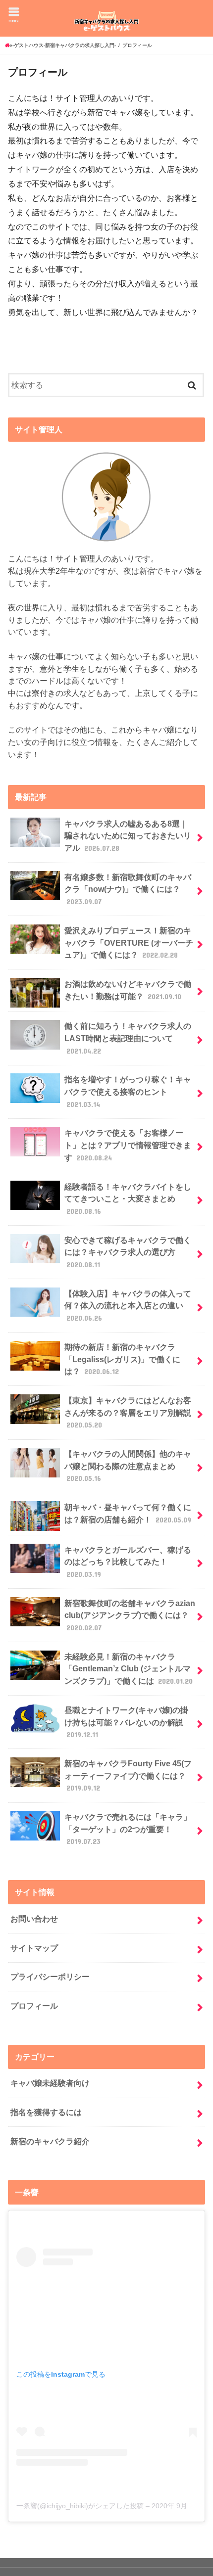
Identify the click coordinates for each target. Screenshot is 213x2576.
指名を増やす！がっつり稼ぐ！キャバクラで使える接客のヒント (128, 1091)
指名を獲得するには (46, 2112)
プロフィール (34, 2006)
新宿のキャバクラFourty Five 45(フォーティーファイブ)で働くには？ (128, 1775)
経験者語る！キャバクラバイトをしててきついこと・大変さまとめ (128, 1199)
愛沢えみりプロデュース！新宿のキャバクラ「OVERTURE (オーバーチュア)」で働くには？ (129, 943)
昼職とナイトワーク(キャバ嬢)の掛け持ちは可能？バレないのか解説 (126, 1722)
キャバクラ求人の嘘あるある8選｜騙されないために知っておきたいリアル (128, 836)
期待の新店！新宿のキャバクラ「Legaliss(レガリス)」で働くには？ (122, 1359)
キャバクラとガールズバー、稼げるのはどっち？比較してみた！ (128, 1562)
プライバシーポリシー (50, 1977)
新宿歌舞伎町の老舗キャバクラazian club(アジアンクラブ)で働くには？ (130, 1615)
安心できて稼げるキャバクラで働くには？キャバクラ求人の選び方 (128, 1252)
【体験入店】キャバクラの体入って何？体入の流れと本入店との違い (128, 1306)
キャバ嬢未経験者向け (50, 2083)
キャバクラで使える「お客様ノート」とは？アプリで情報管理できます (128, 1145)
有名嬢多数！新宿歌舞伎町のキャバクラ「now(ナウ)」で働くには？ (128, 889)
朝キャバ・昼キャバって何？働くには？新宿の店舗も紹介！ (128, 1513)
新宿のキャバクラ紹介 (50, 2141)
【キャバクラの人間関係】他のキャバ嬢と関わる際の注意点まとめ (128, 1466)
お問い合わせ (34, 1919)
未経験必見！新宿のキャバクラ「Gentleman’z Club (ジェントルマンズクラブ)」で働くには (129, 1669)
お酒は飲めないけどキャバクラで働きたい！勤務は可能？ (128, 990)
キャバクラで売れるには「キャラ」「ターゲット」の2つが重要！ (128, 1829)
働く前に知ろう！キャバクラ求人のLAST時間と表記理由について (128, 1038)
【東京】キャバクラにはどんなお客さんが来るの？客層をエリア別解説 (128, 1412)
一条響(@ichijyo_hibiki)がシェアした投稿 (80, 2506)
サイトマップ (34, 1948)
